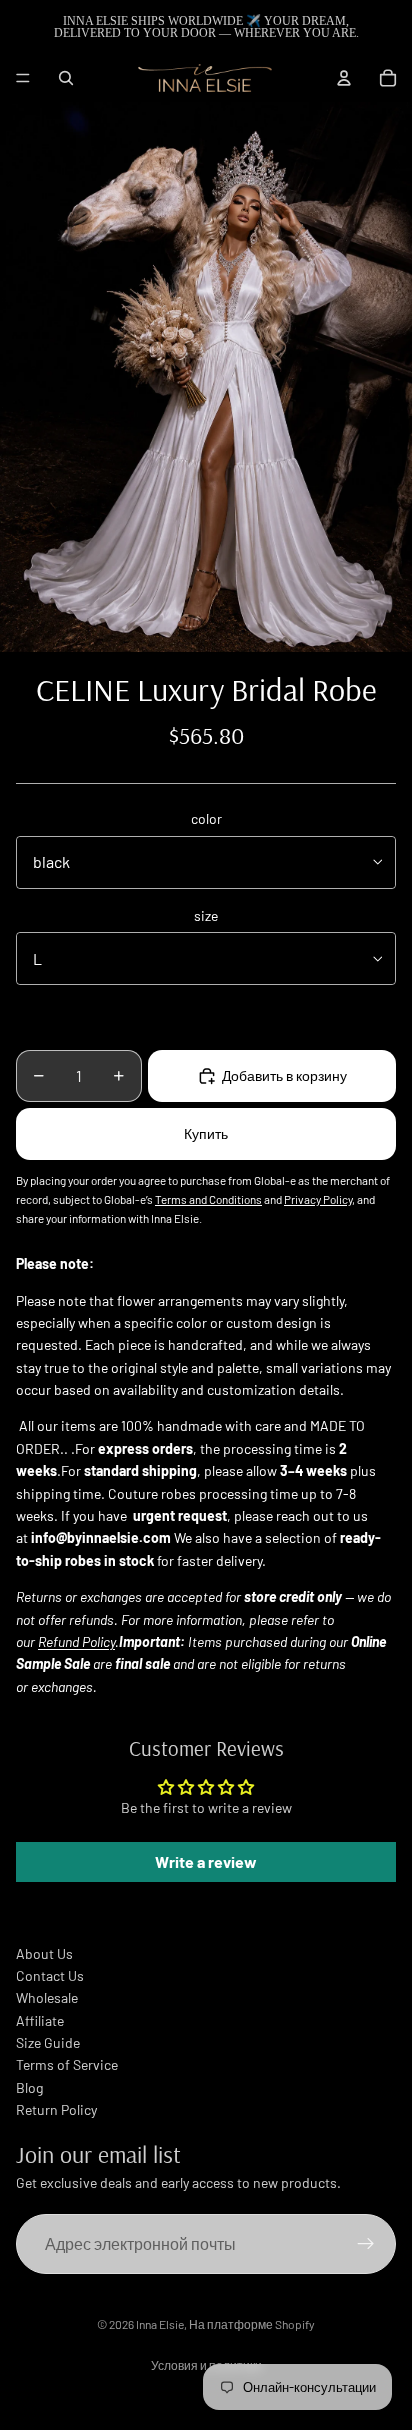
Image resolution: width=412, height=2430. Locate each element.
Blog (29, 2087)
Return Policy (56, 2109)
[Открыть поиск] (66, 78)
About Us (44, 1953)
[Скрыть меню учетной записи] (344, 78)
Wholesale (47, 1997)
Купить (206, 1133)
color (206, 818)
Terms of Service (67, 2064)
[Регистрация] (366, 2244)
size (206, 915)
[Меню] (23, 78)
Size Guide (48, 2042)
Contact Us (50, 1975)
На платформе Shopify (252, 2324)
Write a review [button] (206, 1861)
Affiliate (40, 2020)
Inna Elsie (160, 2324)
